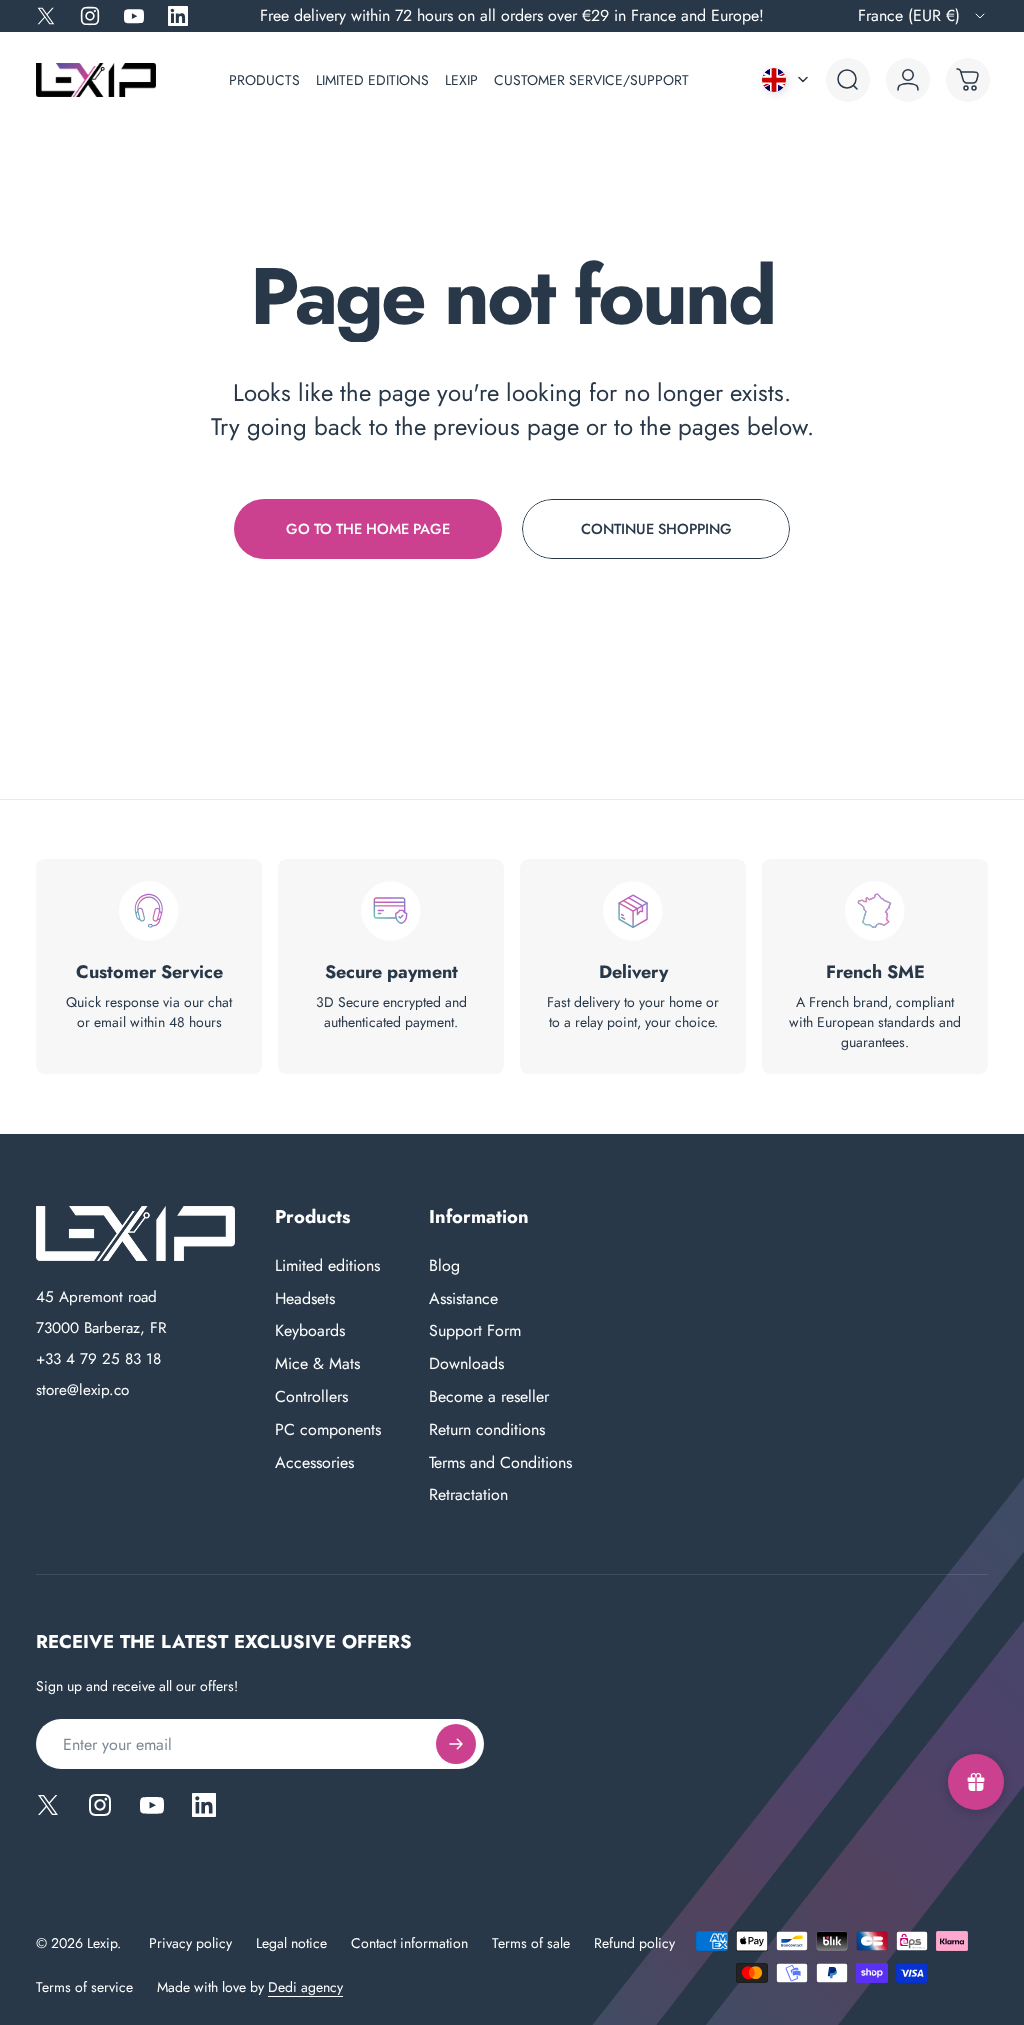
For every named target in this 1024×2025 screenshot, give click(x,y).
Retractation (468, 1495)
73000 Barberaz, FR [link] (101, 1329)
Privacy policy (190, 1943)
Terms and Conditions (500, 1463)
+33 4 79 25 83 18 (98, 1360)
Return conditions (487, 1430)
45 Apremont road (96, 1298)
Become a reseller (489, 1397)
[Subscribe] (456, 1744)
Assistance (463, 1299)
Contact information (409, 1943)
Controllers (311, 1397)
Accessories (314, 1463)
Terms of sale (531, 1943)
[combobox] (923, 16)
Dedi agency (305, 1987)
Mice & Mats (317, 1364)
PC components (328, 1430)
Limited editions (327, 1266)
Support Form (475, 1331)
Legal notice (291, 1943)
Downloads (466, 1364)
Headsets (305, 1299)
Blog (444, 1266)
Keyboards (310, 1331)
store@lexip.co (82, 1391)
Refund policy (634, 1943)
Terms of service (84, 1987)
